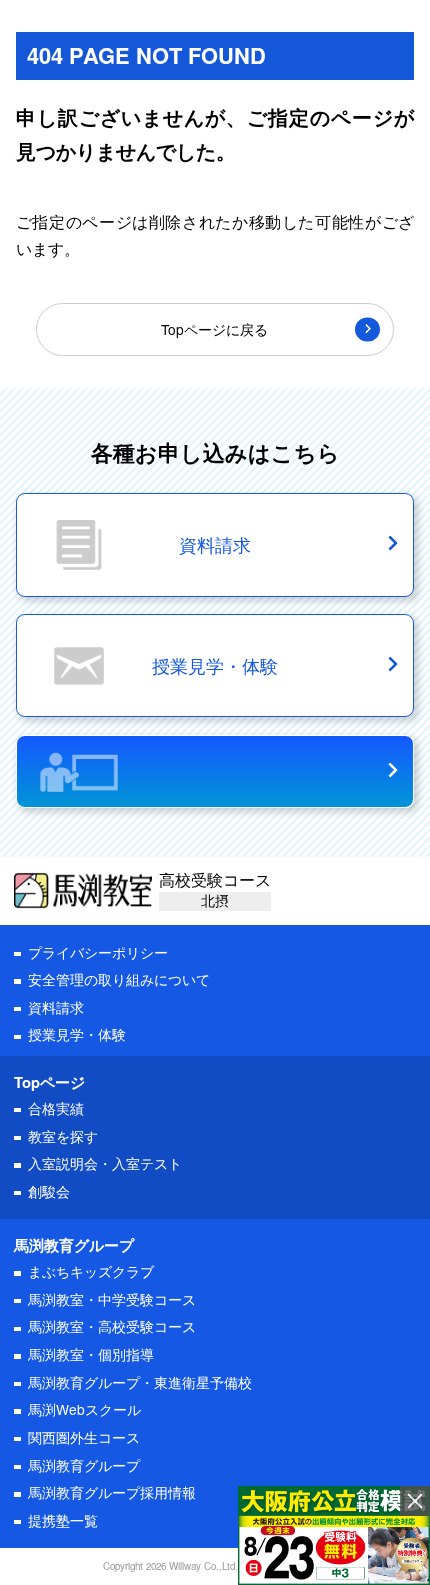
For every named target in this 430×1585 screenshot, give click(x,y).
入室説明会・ (105, 1163)
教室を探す (63, 1136)
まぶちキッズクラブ (91, 1271)
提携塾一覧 (63, 1520)
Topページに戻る (214, 329)
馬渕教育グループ (84, 1465)
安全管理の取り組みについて (119, 979)
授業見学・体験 (77, 1034)
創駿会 (49, 1191)
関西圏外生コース (84, 1437)
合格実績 (56, 1108)
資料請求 (56, 1007)
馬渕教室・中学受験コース (112, 1299)
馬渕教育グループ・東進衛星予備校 (140, 1382)
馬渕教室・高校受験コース (112, 1326)
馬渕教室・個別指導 (91, 1354)
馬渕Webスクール (84, 1409)
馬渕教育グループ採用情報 (112, 1492)
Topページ (49, 1082)
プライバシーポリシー (98, 952)
